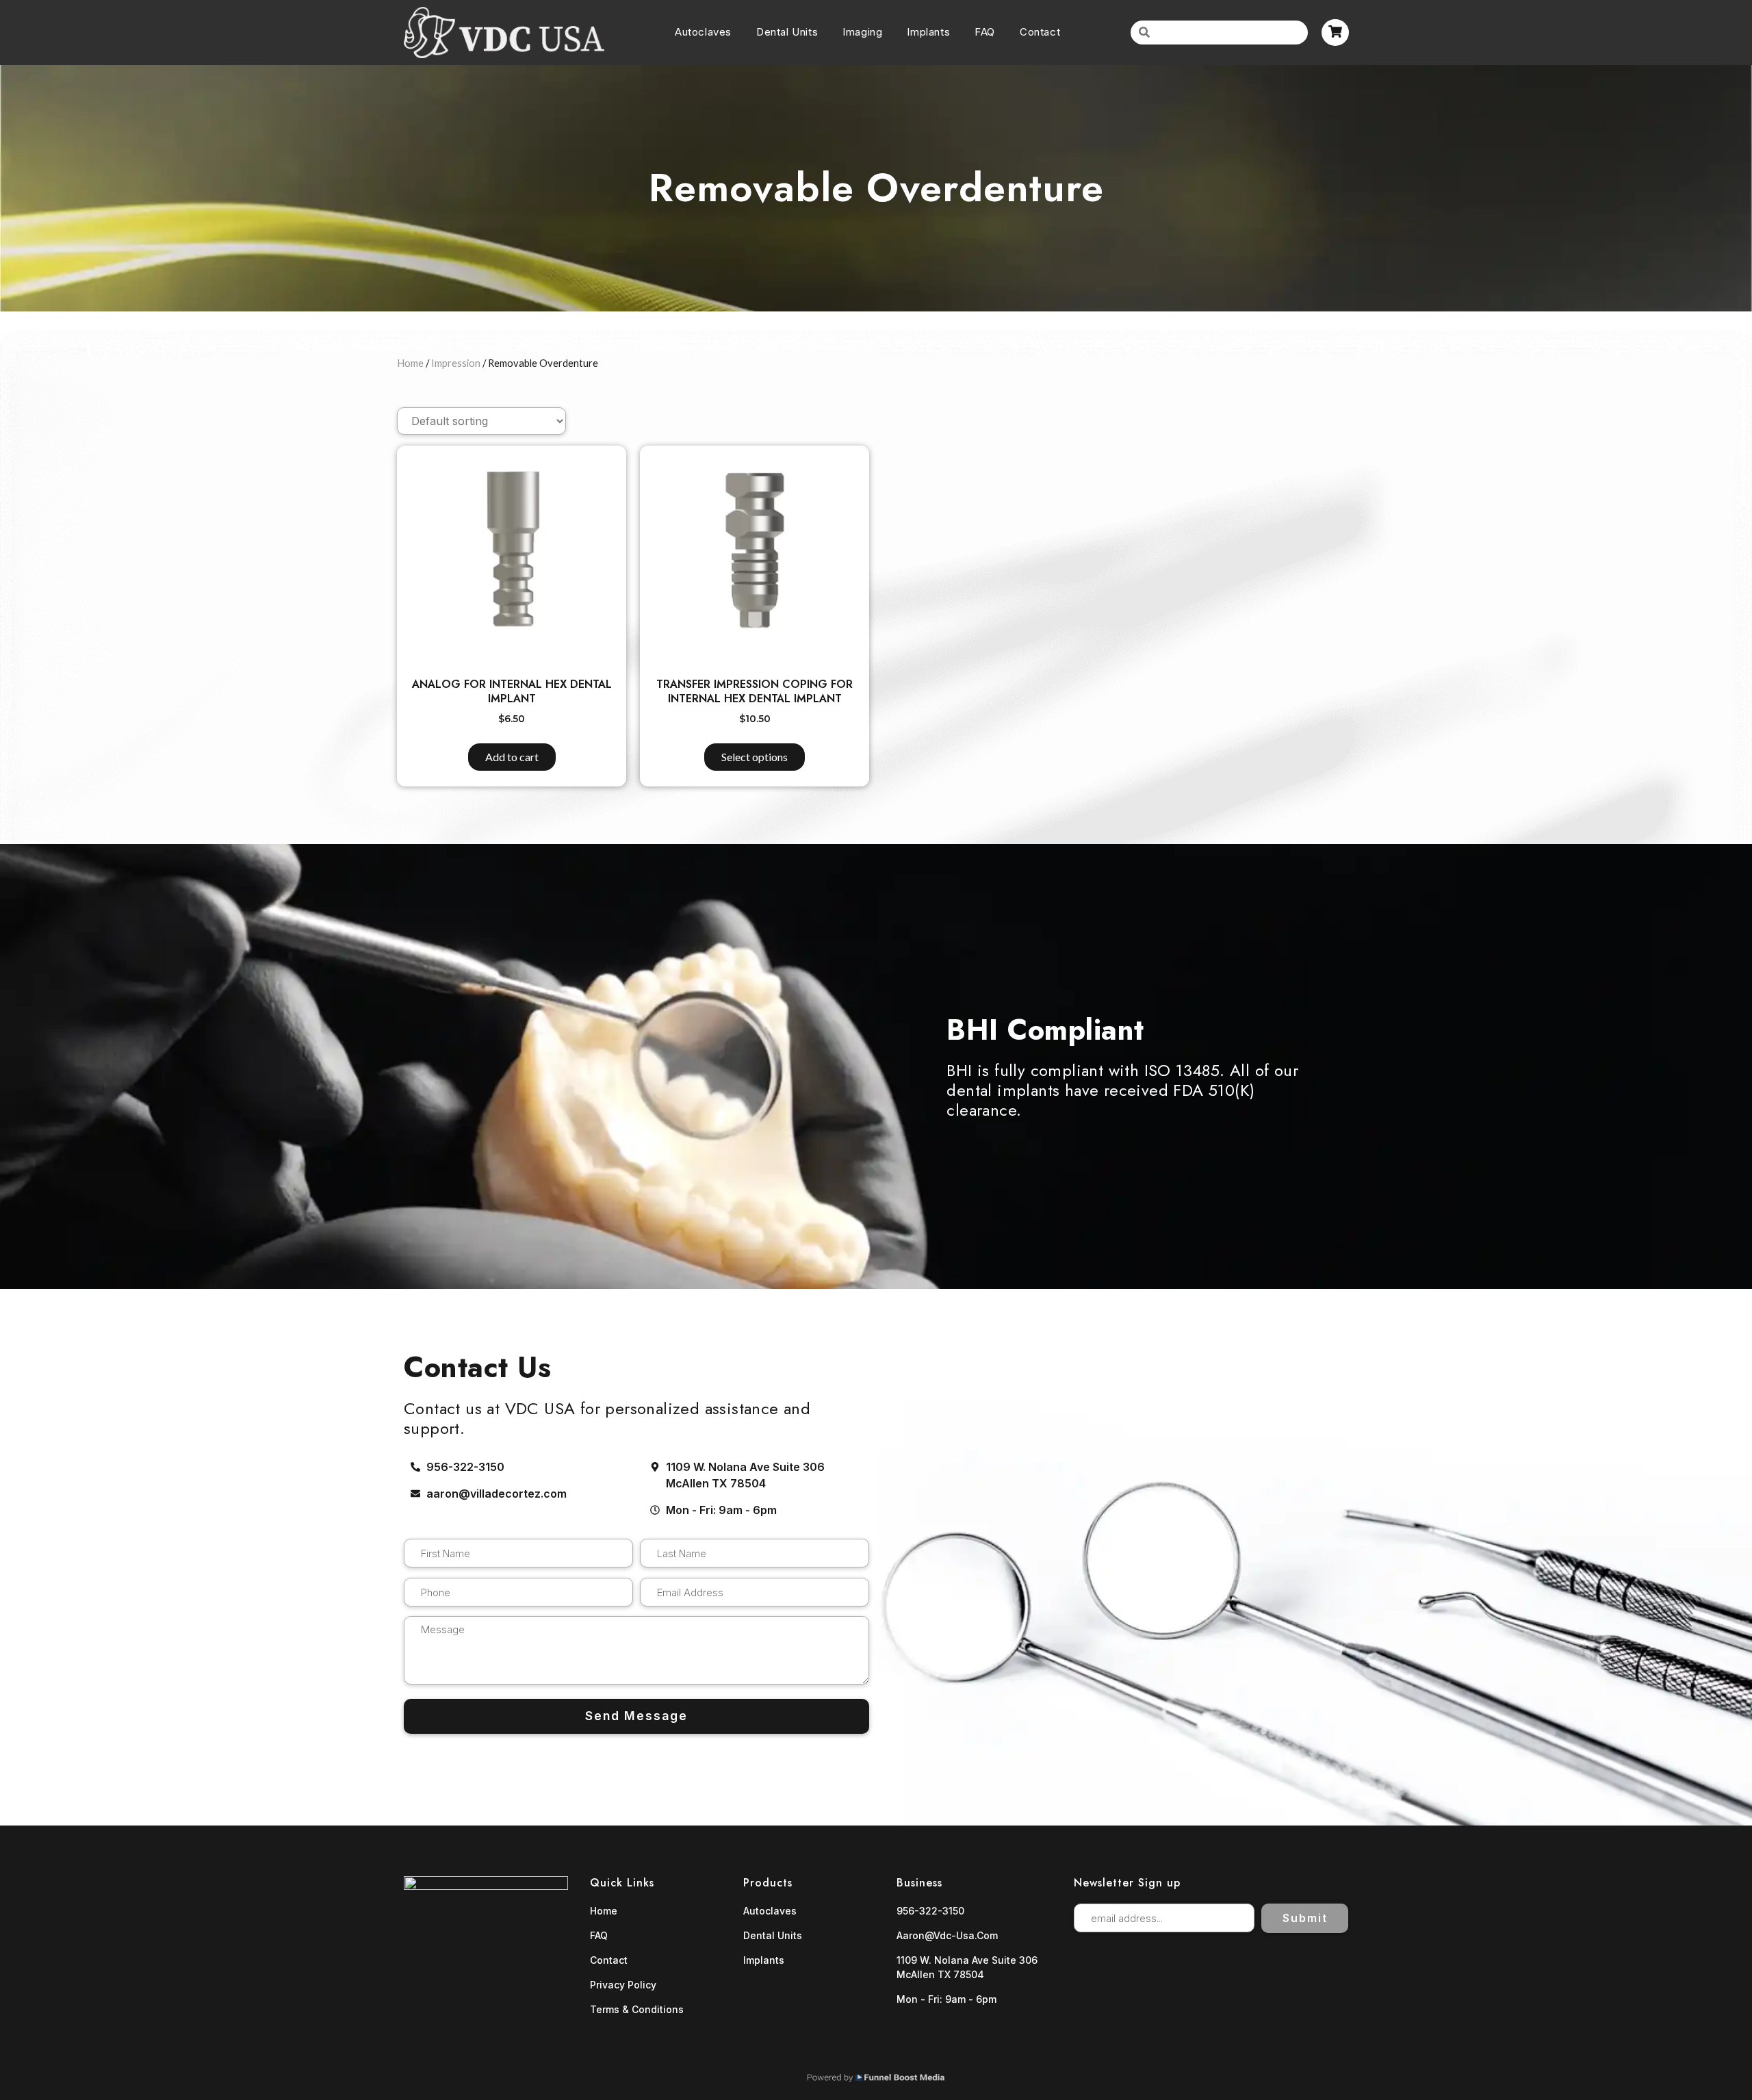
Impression (456, 363)
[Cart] (1335, 33)
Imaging (862, 32)
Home (410, 363)
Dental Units (787, 32)
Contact (1040, 32)
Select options (755, 757)
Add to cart (512, 757)
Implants (928, 32)
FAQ (985, 32)
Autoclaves (703, 32)
